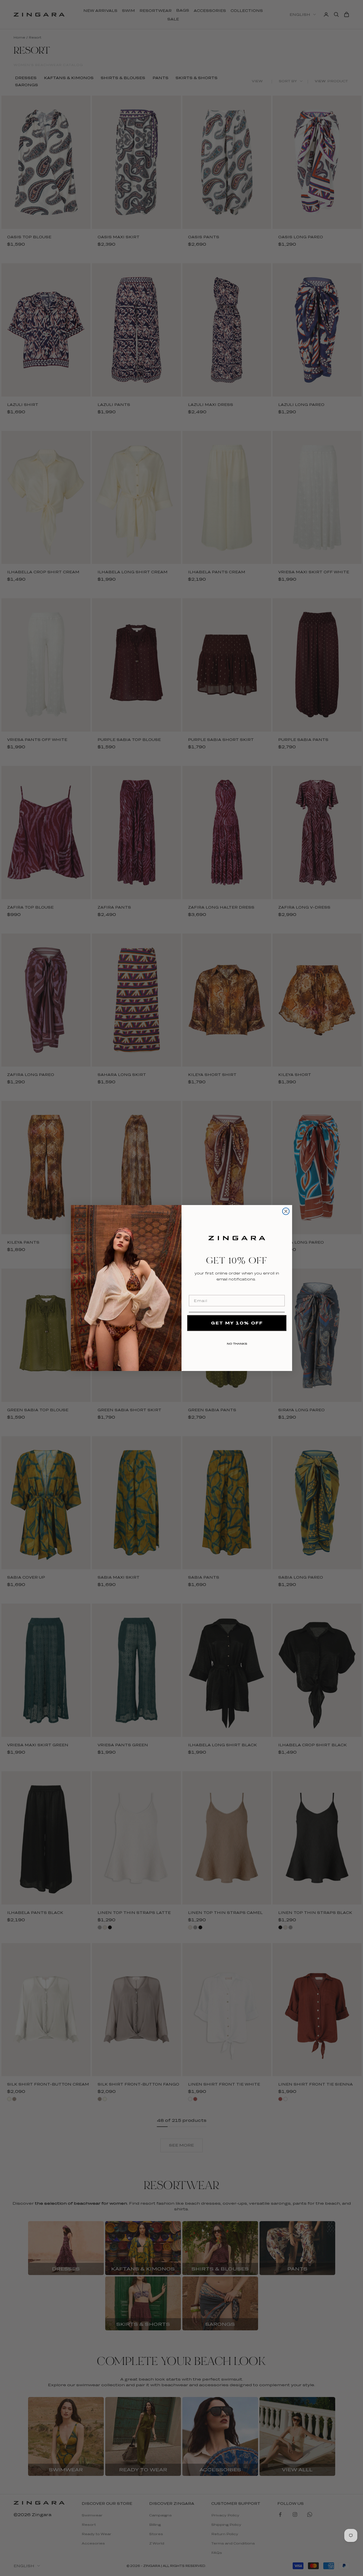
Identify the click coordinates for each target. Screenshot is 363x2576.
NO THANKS (237, 1343)
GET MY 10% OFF (237, 1323)
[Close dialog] (286, 1211)
